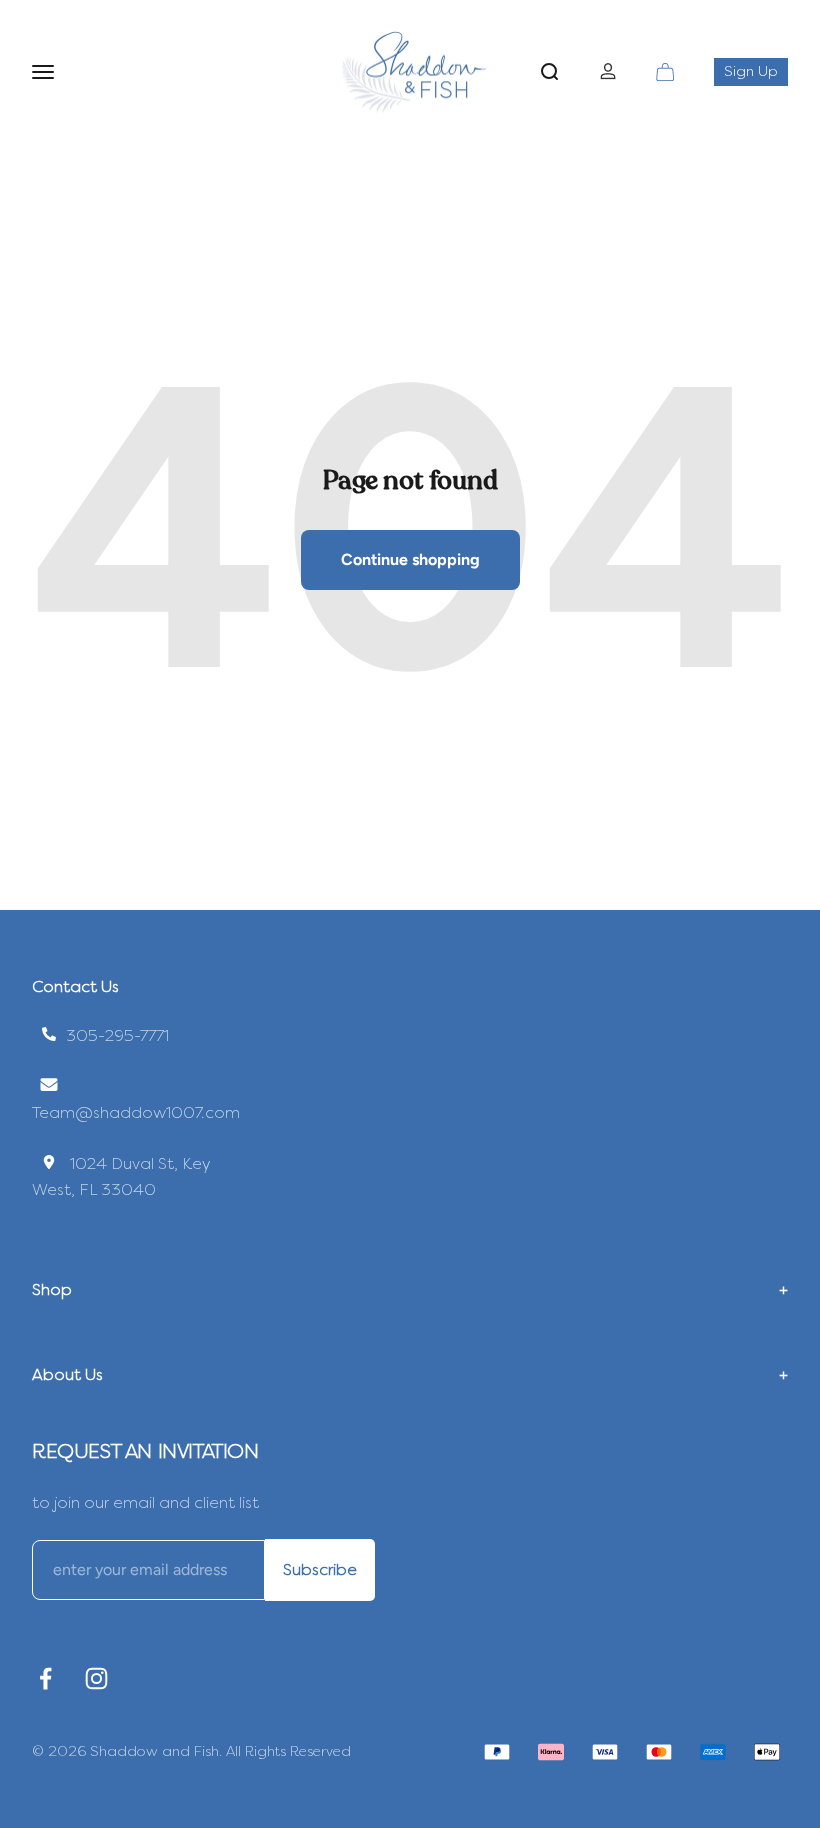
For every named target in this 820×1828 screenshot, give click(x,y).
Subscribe (320, 1569)
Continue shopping (410, 559)
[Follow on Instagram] (96, 1678)
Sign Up (755, 71)
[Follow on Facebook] (45, 1678)
